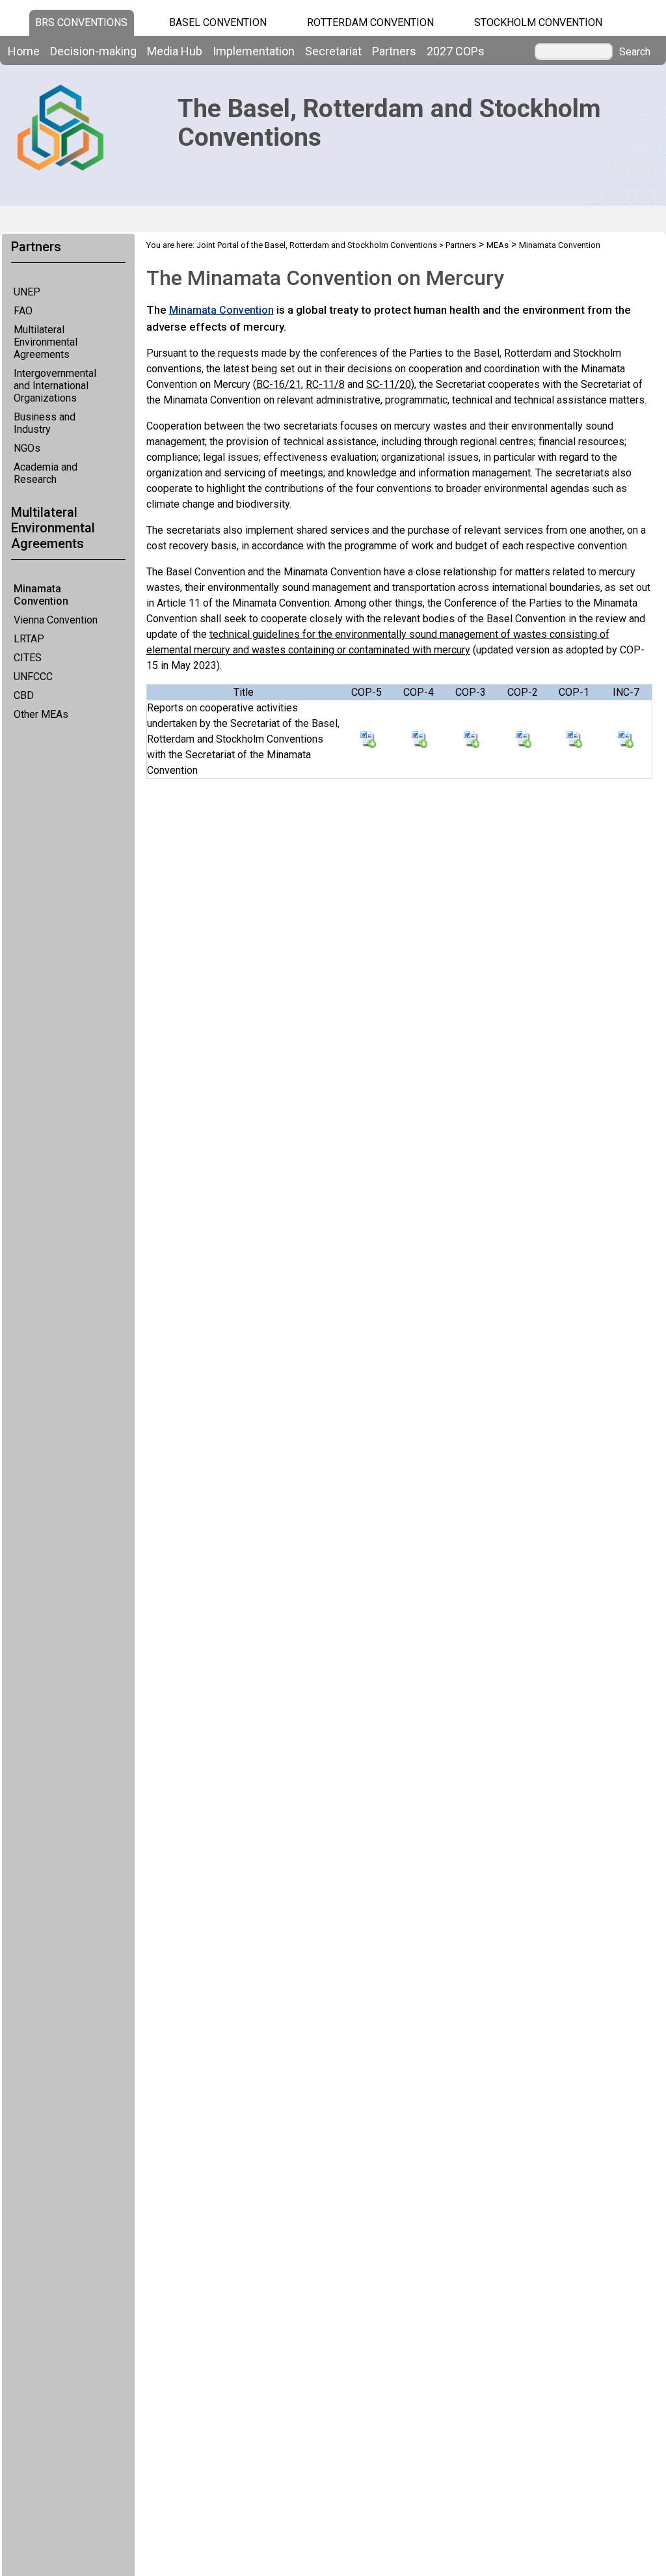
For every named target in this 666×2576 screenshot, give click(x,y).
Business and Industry (45, 423)
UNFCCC (33, 677)
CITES (28, 658)
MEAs (498, 245)
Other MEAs (41, 714)
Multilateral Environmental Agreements (46, 342)
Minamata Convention (41, 595)
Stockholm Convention (538, 22)
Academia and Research (46, 473)
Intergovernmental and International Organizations (55, 386)
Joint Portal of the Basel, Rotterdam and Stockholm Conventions (317, 245)
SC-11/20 (389, 384)
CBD (24, 695)
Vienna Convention (56, 620)
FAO (23, 311)
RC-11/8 (325, 384)
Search (635, 52)
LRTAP (29, 639)
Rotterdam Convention (370, 22)
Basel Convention (218, 22)
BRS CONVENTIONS (81, 22)
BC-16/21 (279, 384)
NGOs (27, 448)
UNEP (27, 292)
